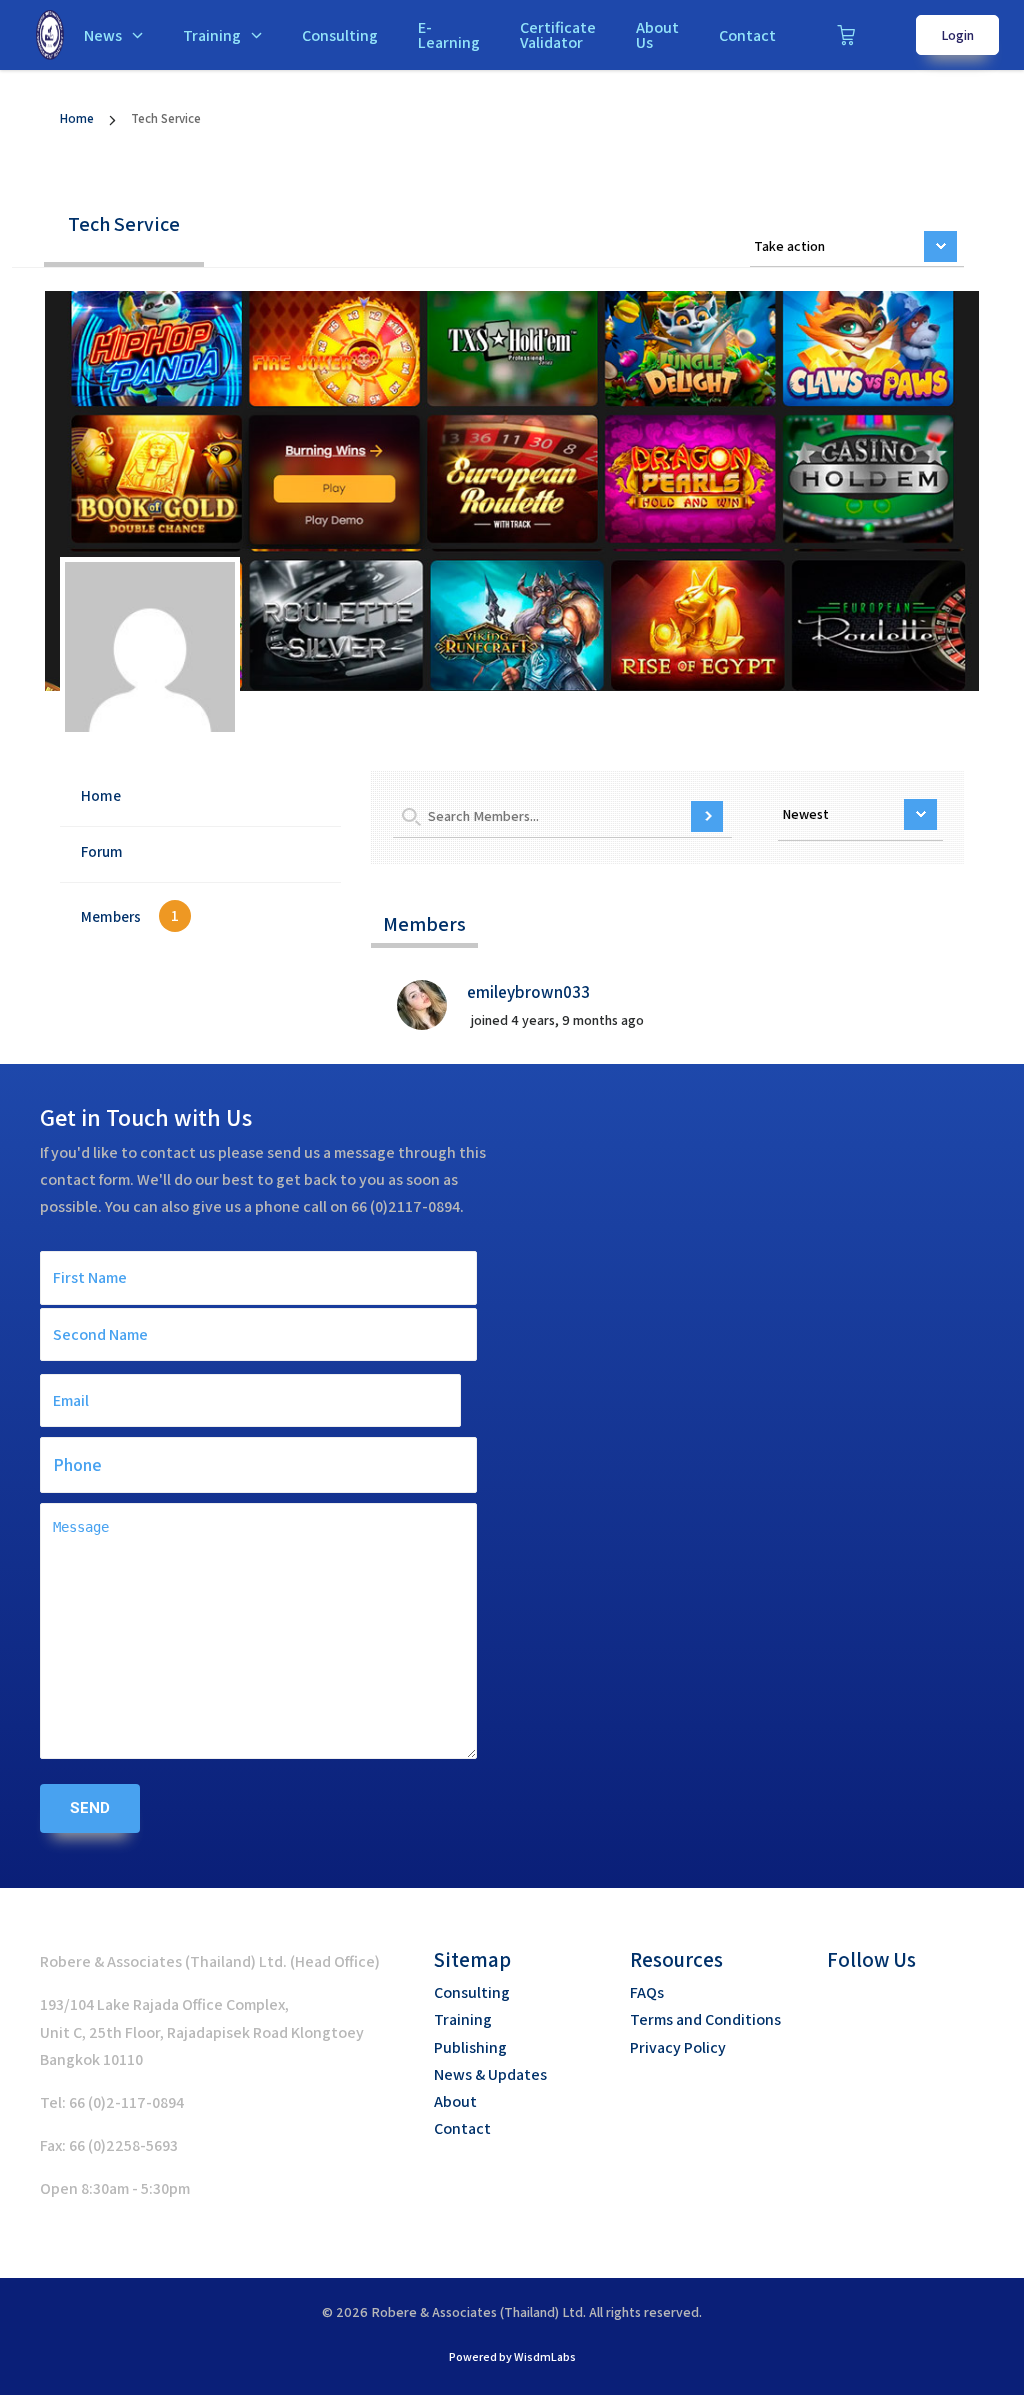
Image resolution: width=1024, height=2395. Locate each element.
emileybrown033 (528, 992)
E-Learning (449, 35)
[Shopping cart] (846, 35)
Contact (747, 35)
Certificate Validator (558, 35)
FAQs (647, 1992)
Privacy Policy (678, 2047)
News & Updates (490, 2074)
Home (77, 118)
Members (130, 915)
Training (212, 35)
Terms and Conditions (705, 2019)
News (103, 35)
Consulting (340, 35)
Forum (102, 851)
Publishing (470, 2047)
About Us (657, 35)
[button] (842, 2004)
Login (957, 35)
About (455, 2101)
